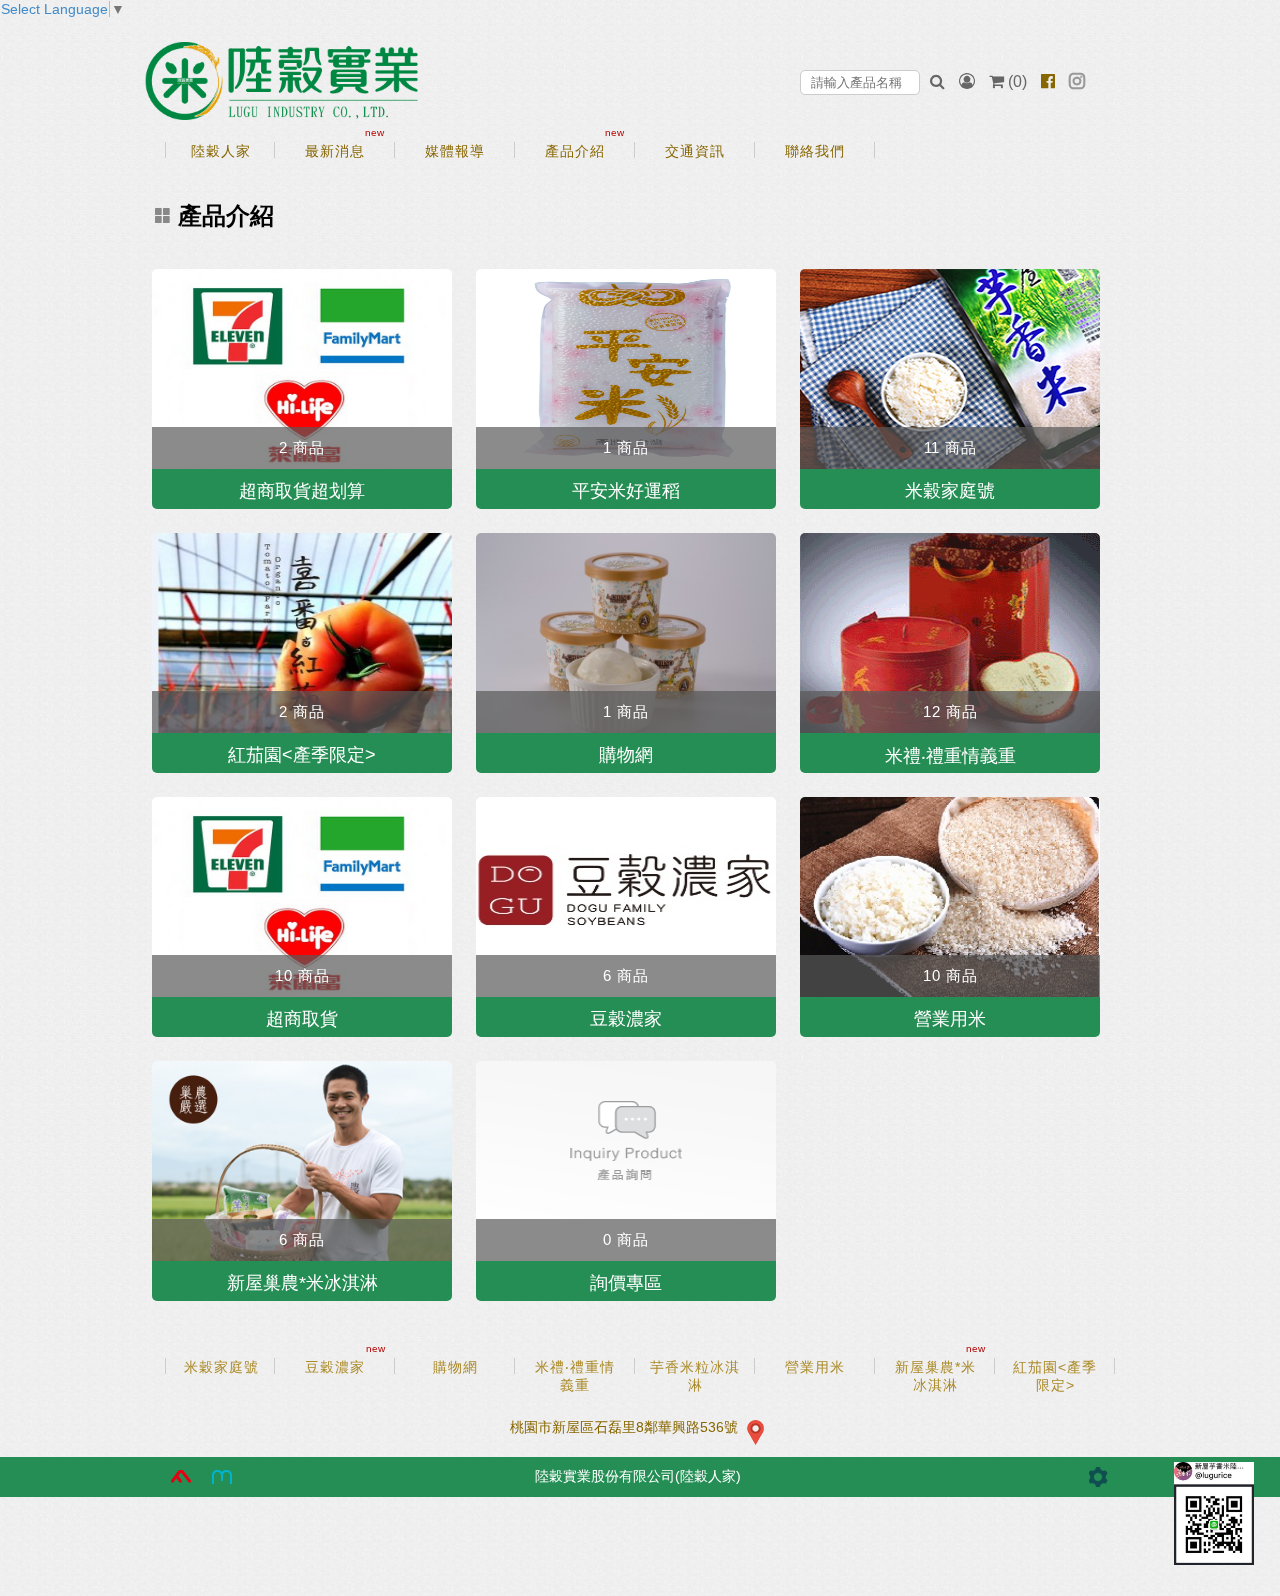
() (1017, 81)
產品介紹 (226, 215)
